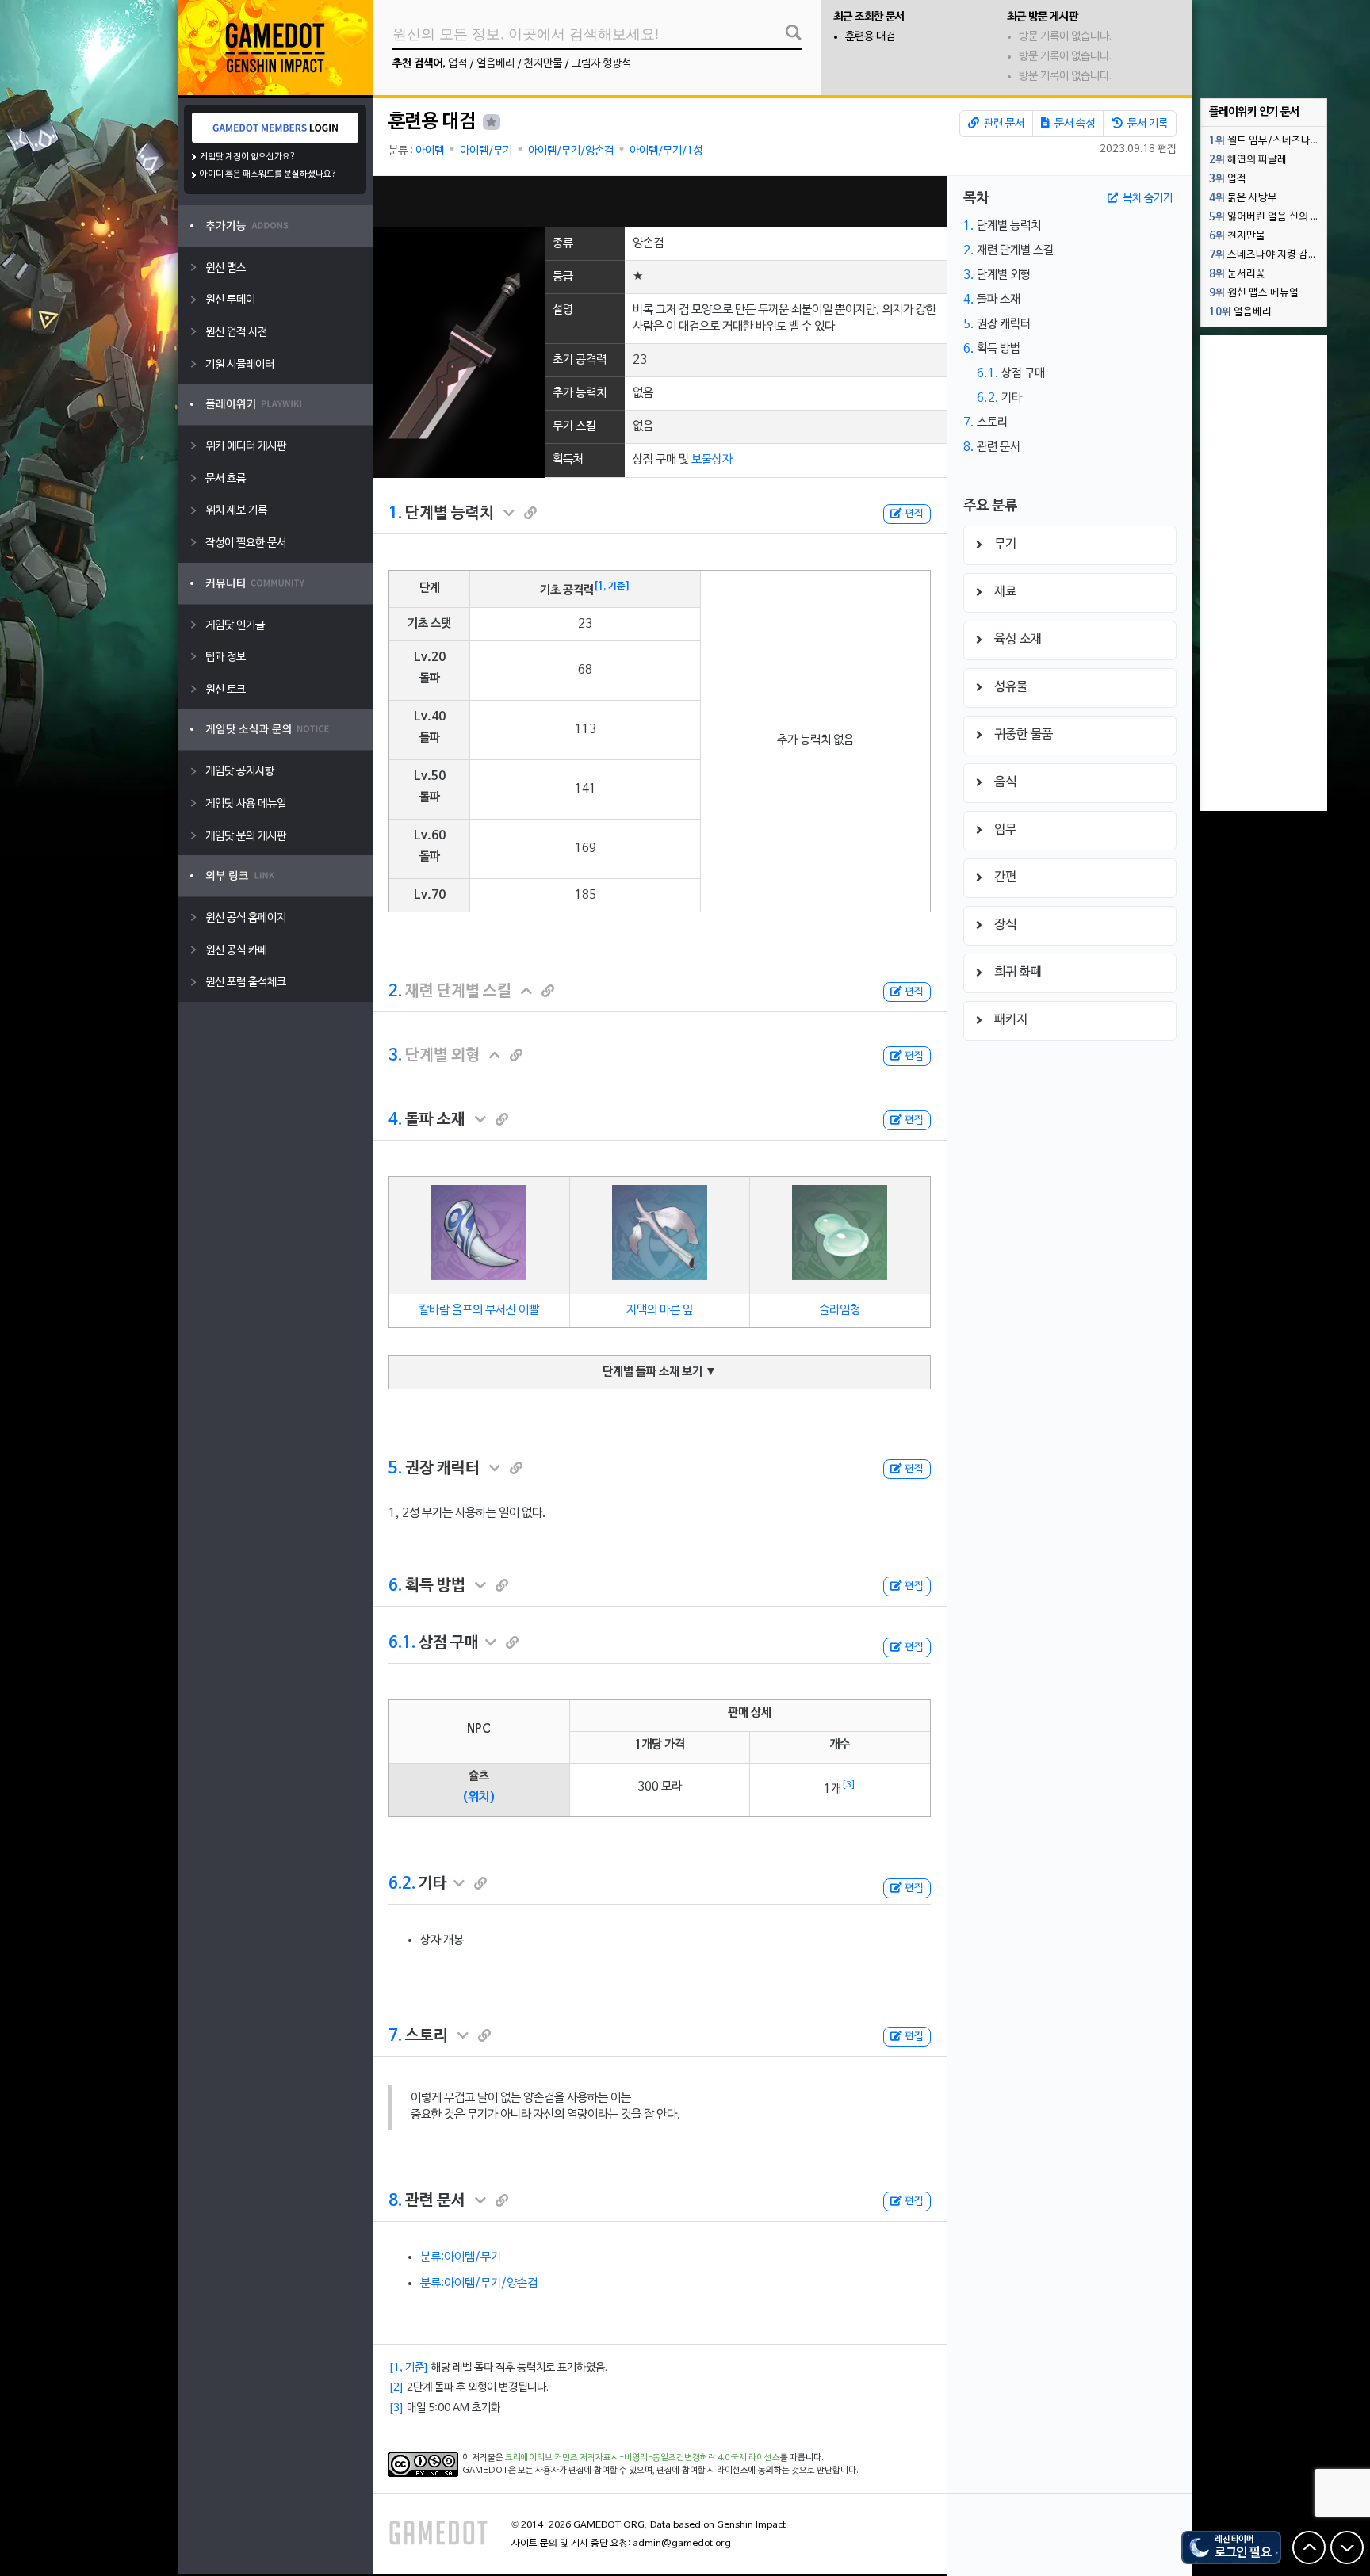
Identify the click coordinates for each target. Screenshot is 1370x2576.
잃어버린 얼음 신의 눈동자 (1268, 217)
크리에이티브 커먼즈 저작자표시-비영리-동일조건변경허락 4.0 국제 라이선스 (643, 2458)
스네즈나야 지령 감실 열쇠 (1268, 255)
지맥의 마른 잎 (660, 1310)
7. (395, 2036)
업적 (457, 64)
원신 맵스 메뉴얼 (1254, 293)
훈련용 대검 (870, 37)
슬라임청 (840, 1310)
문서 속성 (1073, 124)
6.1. (402, 1643)
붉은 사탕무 (1243, 198)
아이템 (430, 151)
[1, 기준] (612, 587)
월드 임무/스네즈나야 (1265, 141)
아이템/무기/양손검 (571, 151)
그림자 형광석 (601, 64)
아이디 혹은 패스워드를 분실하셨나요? (268, 174)
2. (395, 992)
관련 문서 (1003, 124)
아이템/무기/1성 (666, 151)
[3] (849, 1785)
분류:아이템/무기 (461, 2257)
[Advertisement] (660, 202)
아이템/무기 (486, 151)
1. (395, 514)
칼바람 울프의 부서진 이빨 (479, 1310)
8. (395, 2201)
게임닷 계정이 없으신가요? (248, 157)
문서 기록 (1146, 124)
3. (395, 1056)
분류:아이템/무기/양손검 (479, 2284)
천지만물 (543, 64)
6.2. (402, 1884)
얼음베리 (496, 64)
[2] (396, 2388)
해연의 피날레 (1248, 160)
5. (395, 1469)
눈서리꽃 (1237, 274)
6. (395, 1586)
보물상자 (712, 460)
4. (395, 1120)
